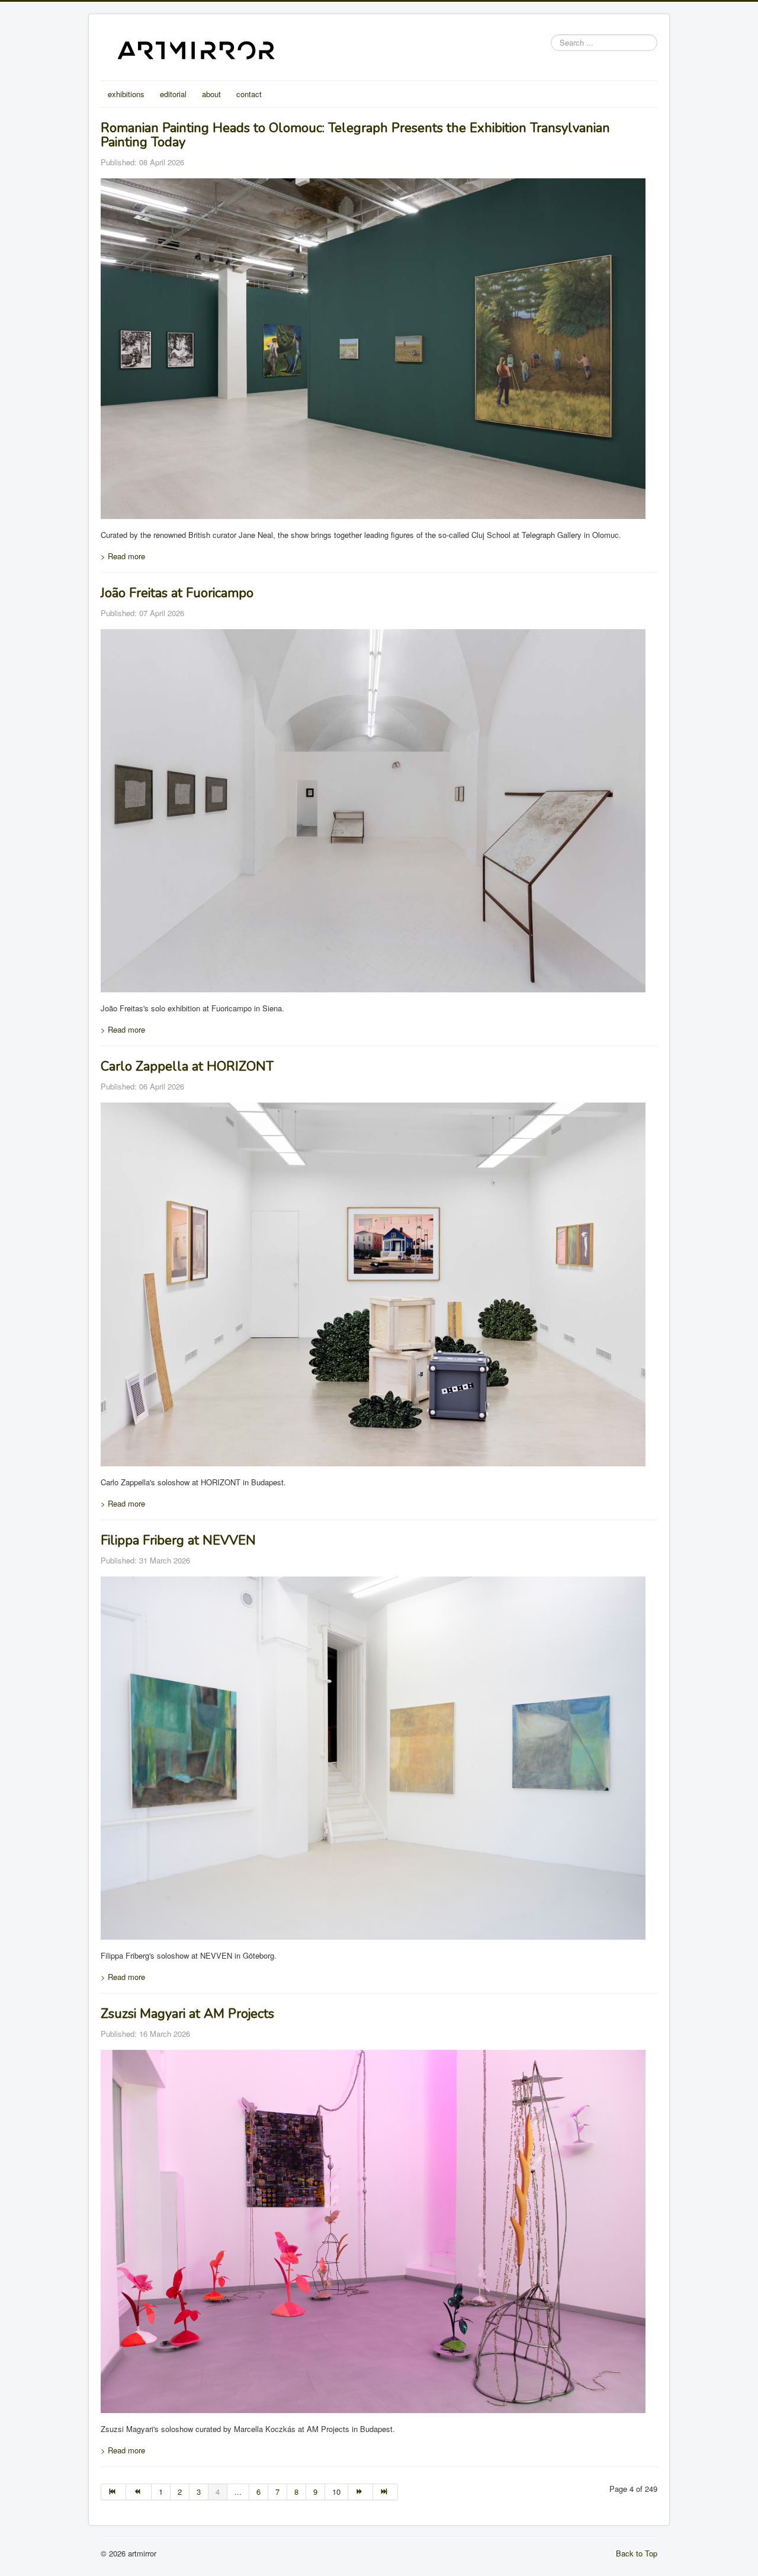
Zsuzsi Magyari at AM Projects (187, 2014)
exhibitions (126, 94)
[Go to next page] (361, 2492)
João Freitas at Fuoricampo (177, 593)
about (211, 94)
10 (336, 2492)
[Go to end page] (386, 2492)
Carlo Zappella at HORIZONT (187, 1066)
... (238, 2492)
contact (249, 94)
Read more (123, 556)
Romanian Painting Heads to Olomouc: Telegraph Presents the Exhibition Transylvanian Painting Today (355, 135)
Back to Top (637, 2553)
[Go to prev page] (139, 2492)
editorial (173, 94)
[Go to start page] (113, 2492)
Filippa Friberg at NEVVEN (178, 1540)
